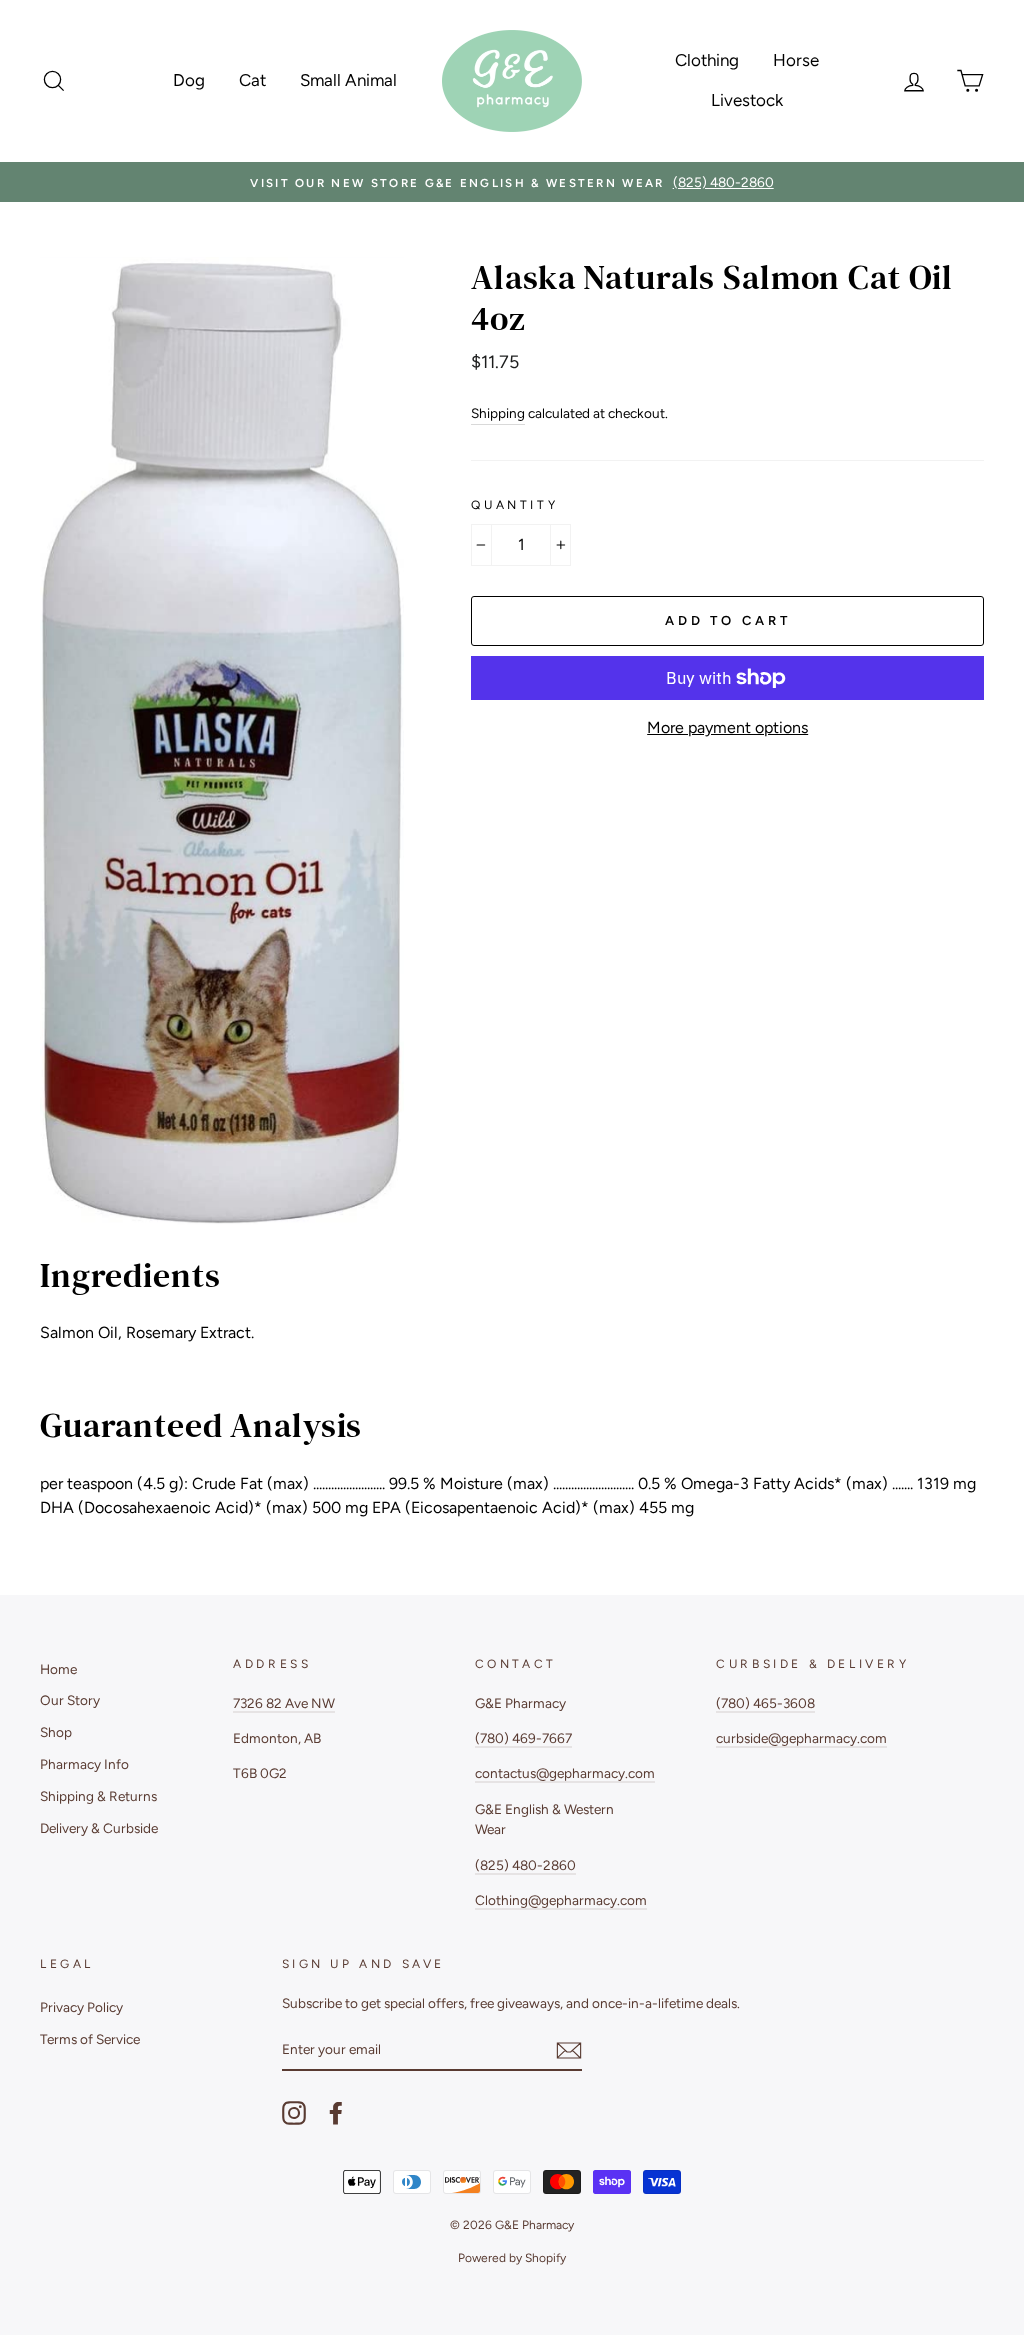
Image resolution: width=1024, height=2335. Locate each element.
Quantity (514, 505)
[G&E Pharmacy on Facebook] (336, 2113)
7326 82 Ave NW (284, 1703)
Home (58, 1669)
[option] (512, 182)
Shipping (498, 413)
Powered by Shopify (512, 2258)
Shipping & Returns (98, 1796)
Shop (56, 1732)
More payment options (727, 727)
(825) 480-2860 (525, 1865)
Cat (252, 80)
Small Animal (348, 80)
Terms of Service (90, 2039)
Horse (796, 60)
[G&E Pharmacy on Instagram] (294, 2113)
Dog (189, 80)
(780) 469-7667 (523, 1738)
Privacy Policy (81, 2007)
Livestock (747, 100)
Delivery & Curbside (99, 1828)
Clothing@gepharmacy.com (561, 1900)
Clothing (707, 60)
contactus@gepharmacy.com (565, 1773)
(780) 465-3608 (765, 1703)
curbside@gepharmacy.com (801, 1738)
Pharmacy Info (84, 1764)
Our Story (70, 1700)
